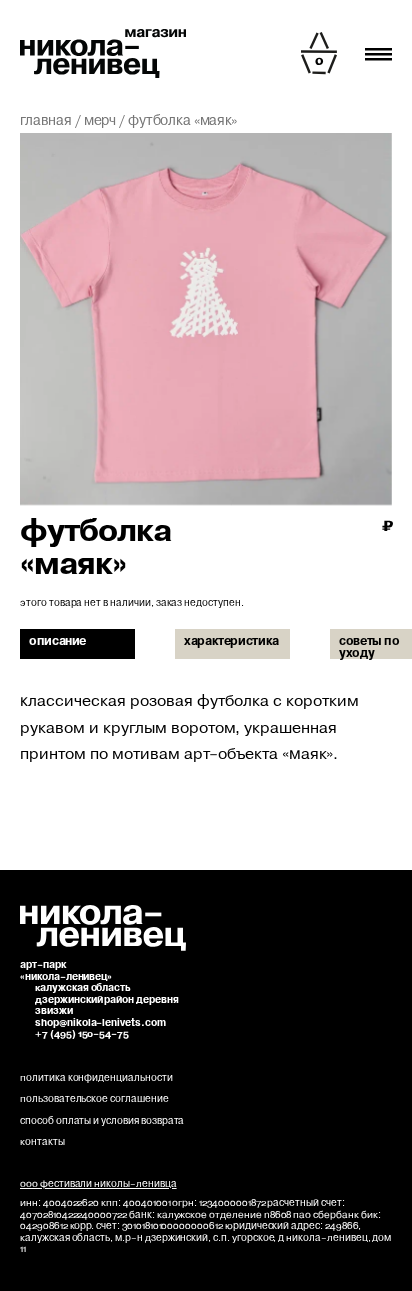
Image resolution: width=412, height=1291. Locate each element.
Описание (57, 642)
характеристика (231, 642)
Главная (46, 121)
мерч (100, 121)
